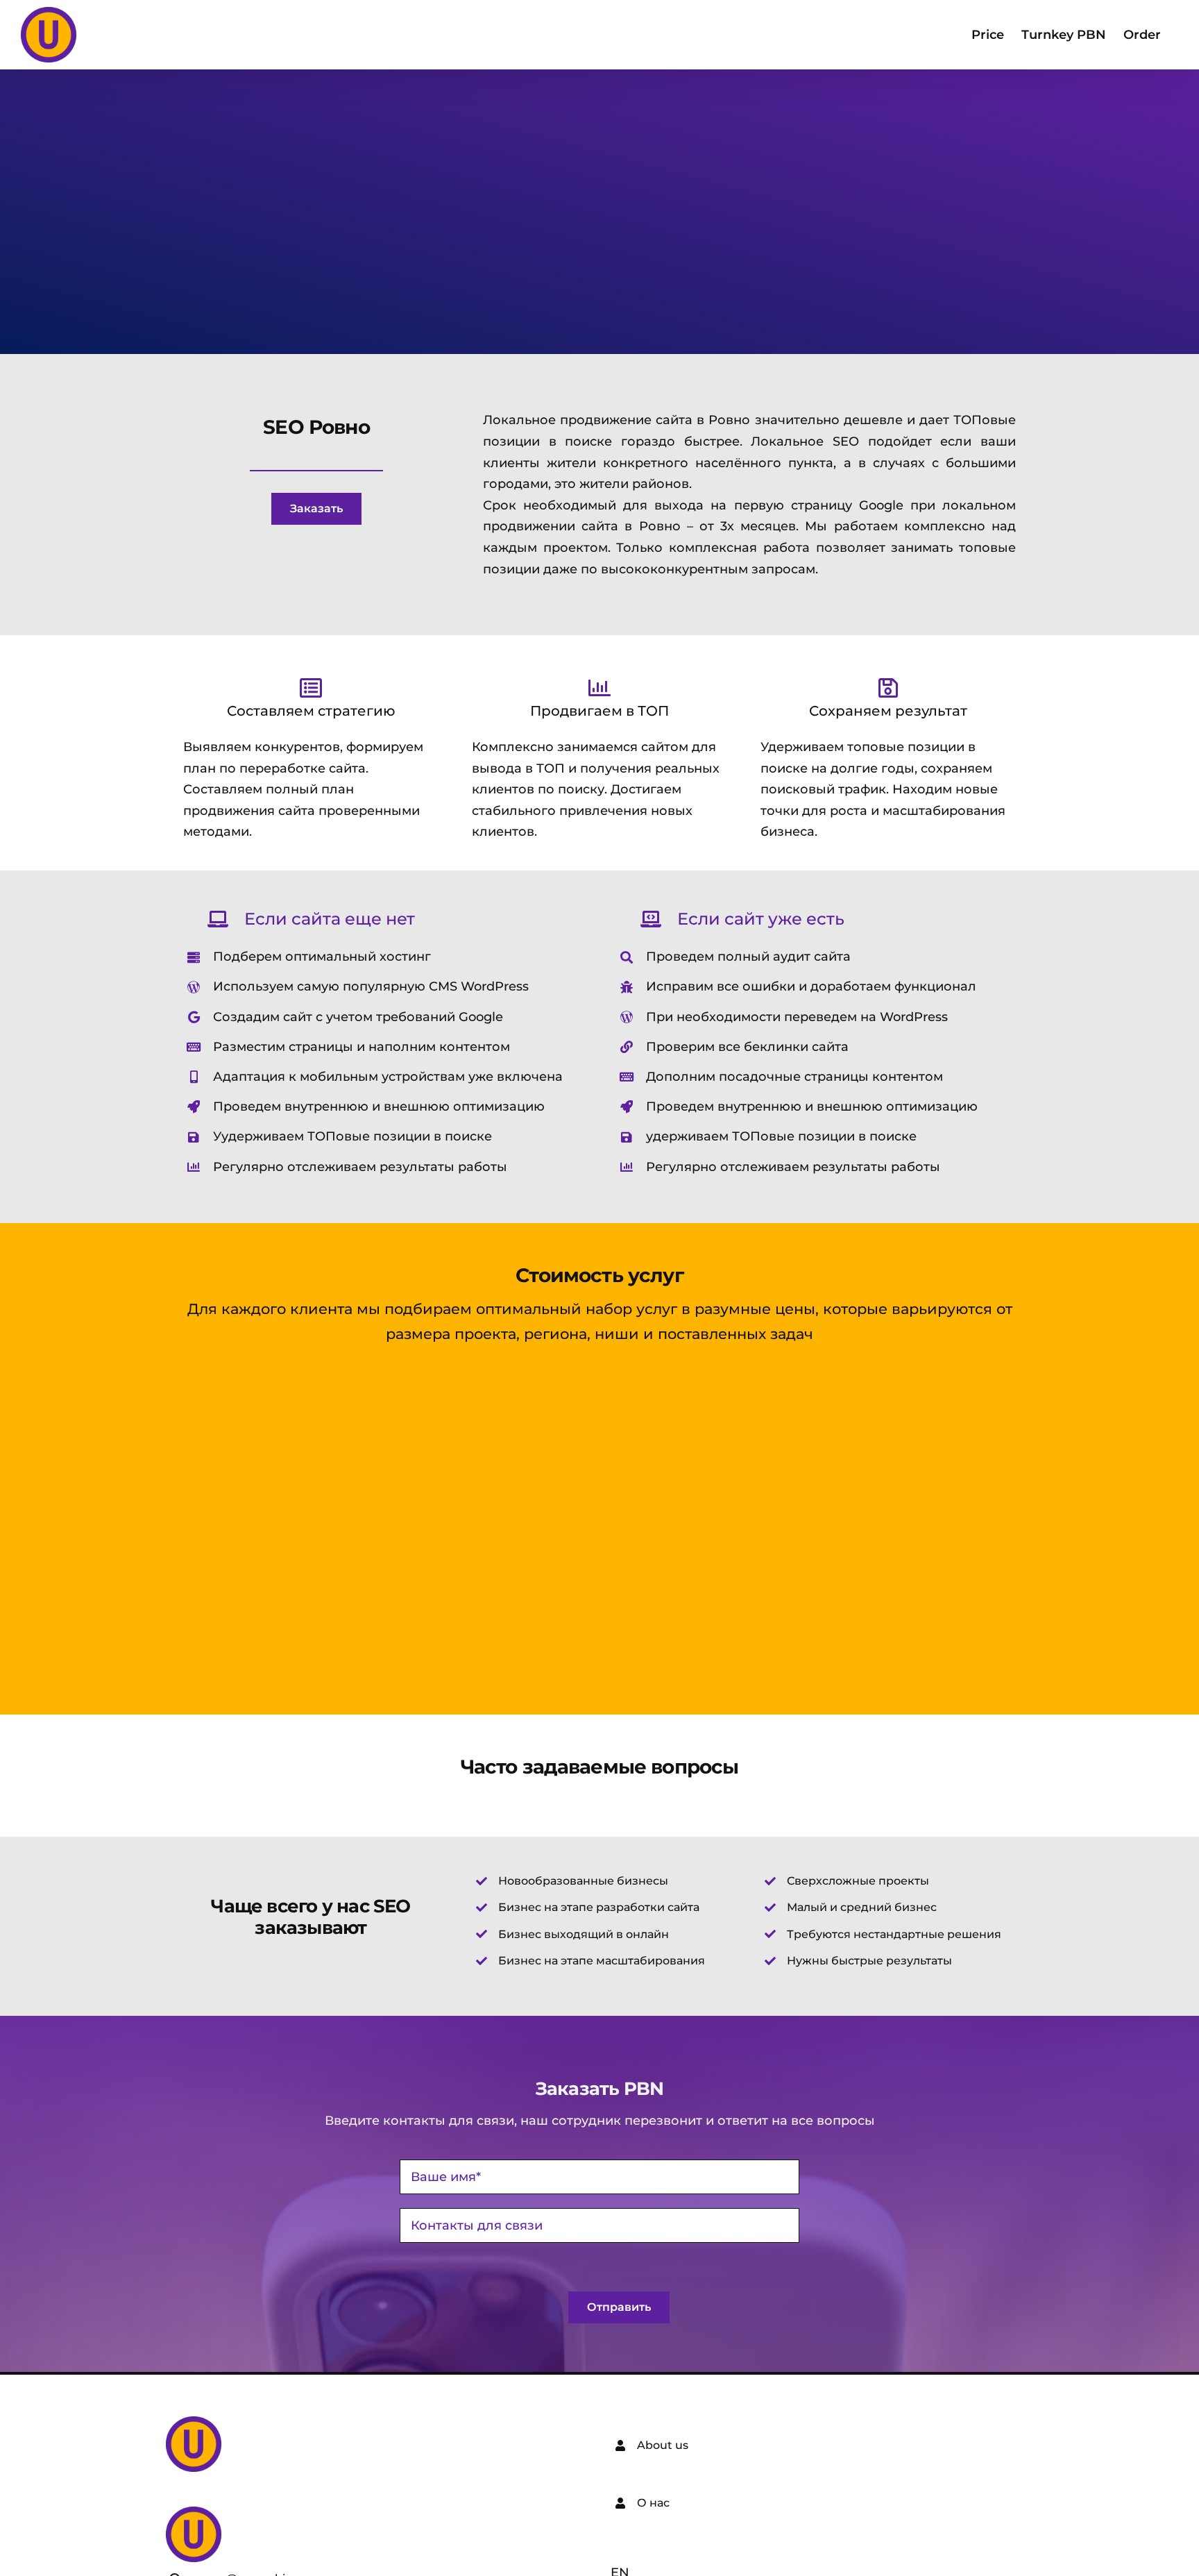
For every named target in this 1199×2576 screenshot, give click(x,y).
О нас (653, 2503)
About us (663, 2445)
